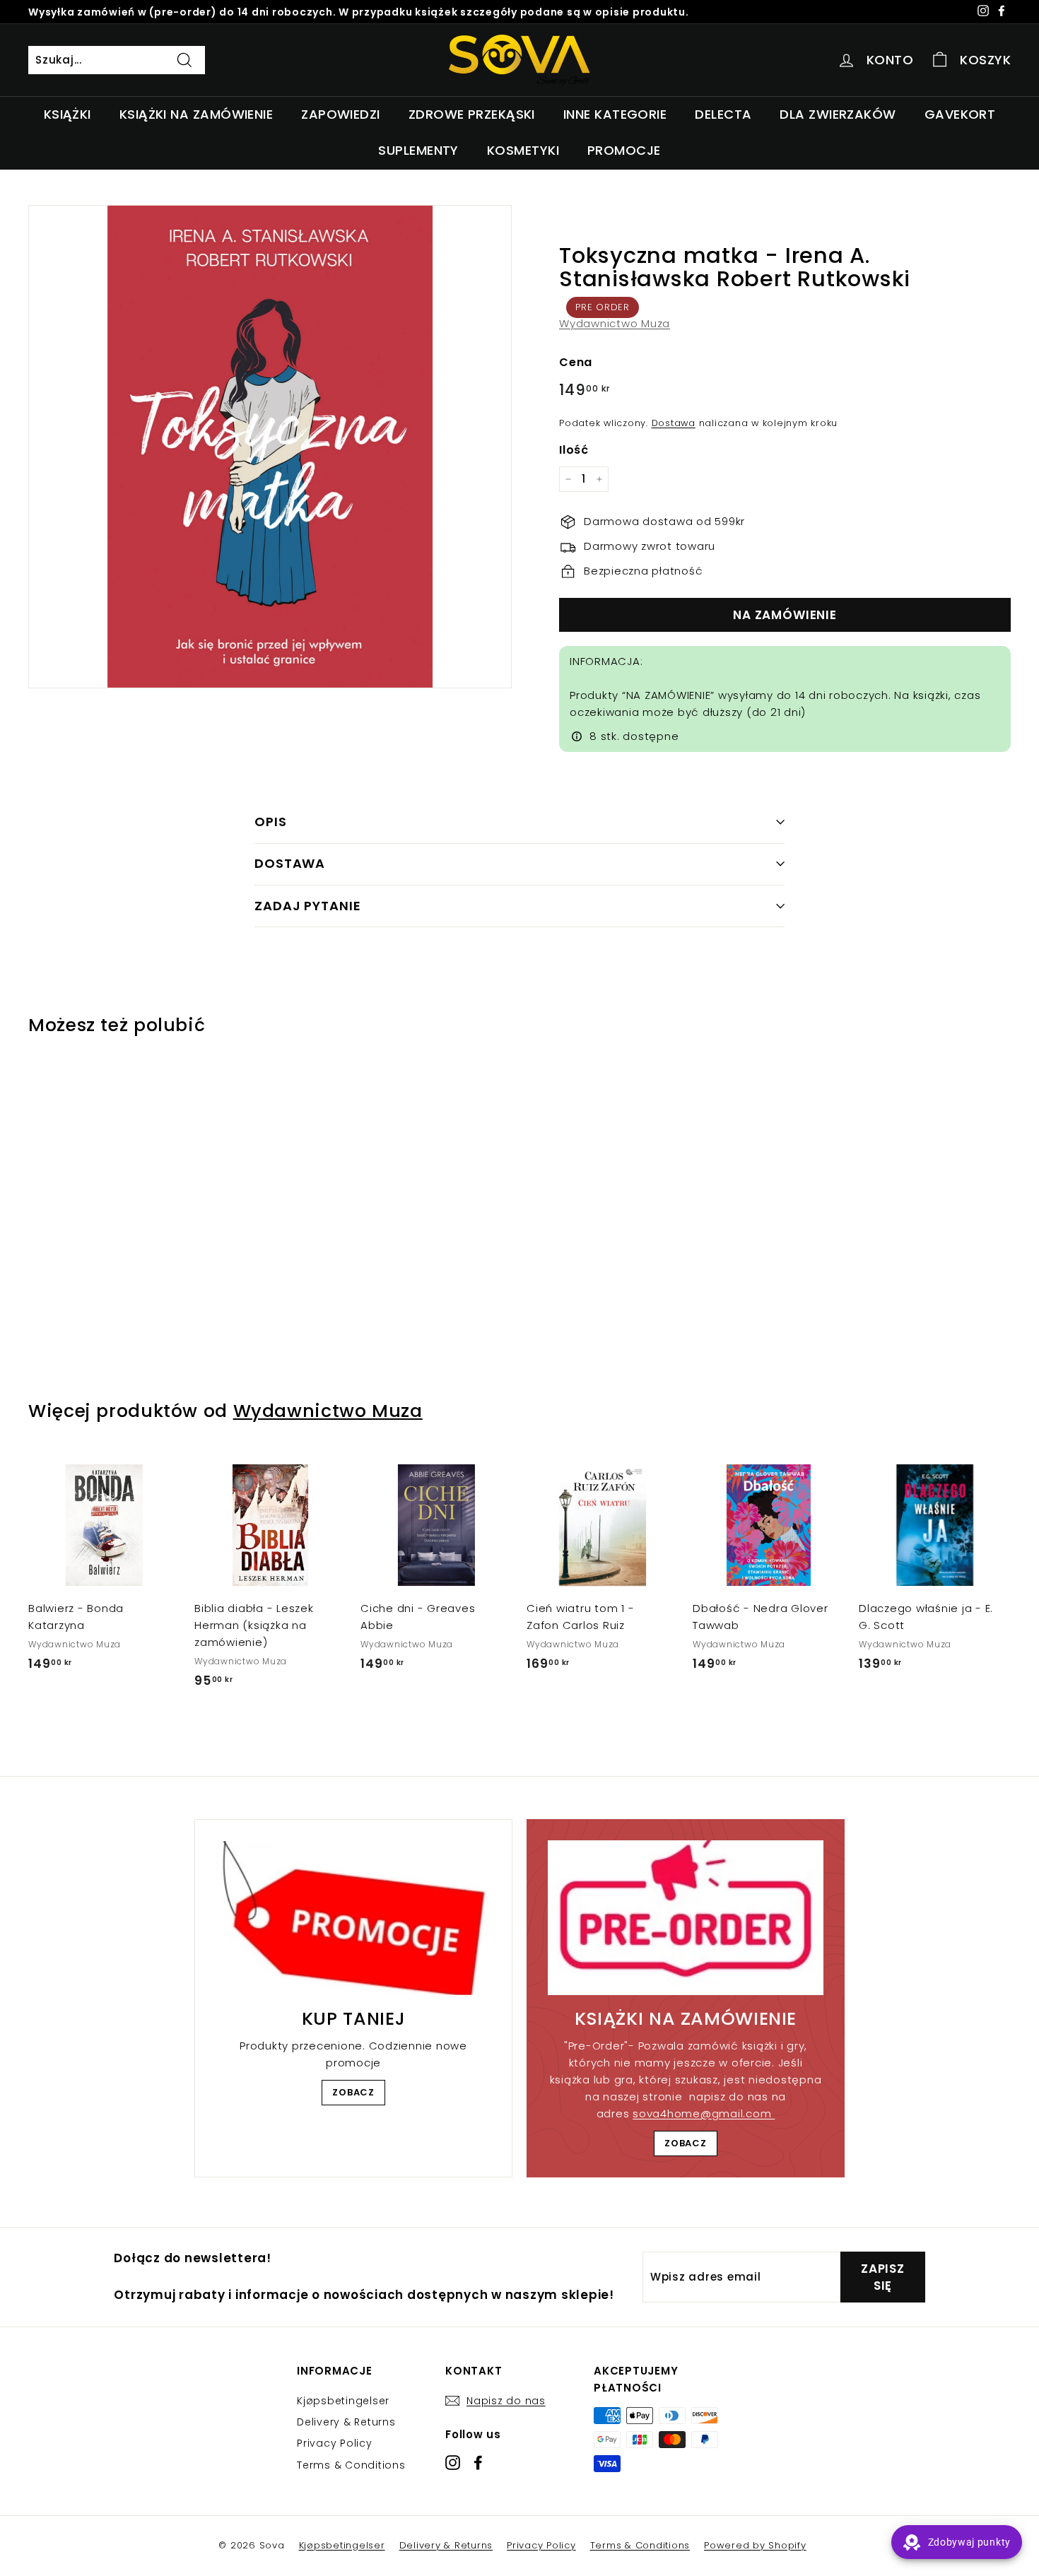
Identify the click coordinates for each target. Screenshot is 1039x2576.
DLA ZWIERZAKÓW (838, 114)
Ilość (574, 450)
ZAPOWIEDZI (341, 114)
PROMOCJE (624, 150)
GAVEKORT (960, 114)
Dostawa (674, 423)
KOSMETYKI (523, 150)
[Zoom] (270, 447)
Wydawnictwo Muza (615, 323)
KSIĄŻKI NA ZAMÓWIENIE (196, 114)
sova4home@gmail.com (704, 2113)
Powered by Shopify (755, 2545)
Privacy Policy (335, 2443)
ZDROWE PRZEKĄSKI (472, 114)
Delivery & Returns (346, 2422)
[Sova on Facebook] (478, 2462)
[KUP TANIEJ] (353, 1918)
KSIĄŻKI (67, 114)
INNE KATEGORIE (615, 114)
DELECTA (723, 114)
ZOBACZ (353, 2092)
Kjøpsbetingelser (343, 2401)
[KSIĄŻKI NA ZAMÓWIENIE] (686, 1918)
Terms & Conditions (351, 2465)
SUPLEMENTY (418, 150)
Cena (576, 362)
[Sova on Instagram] (453, 2462)
